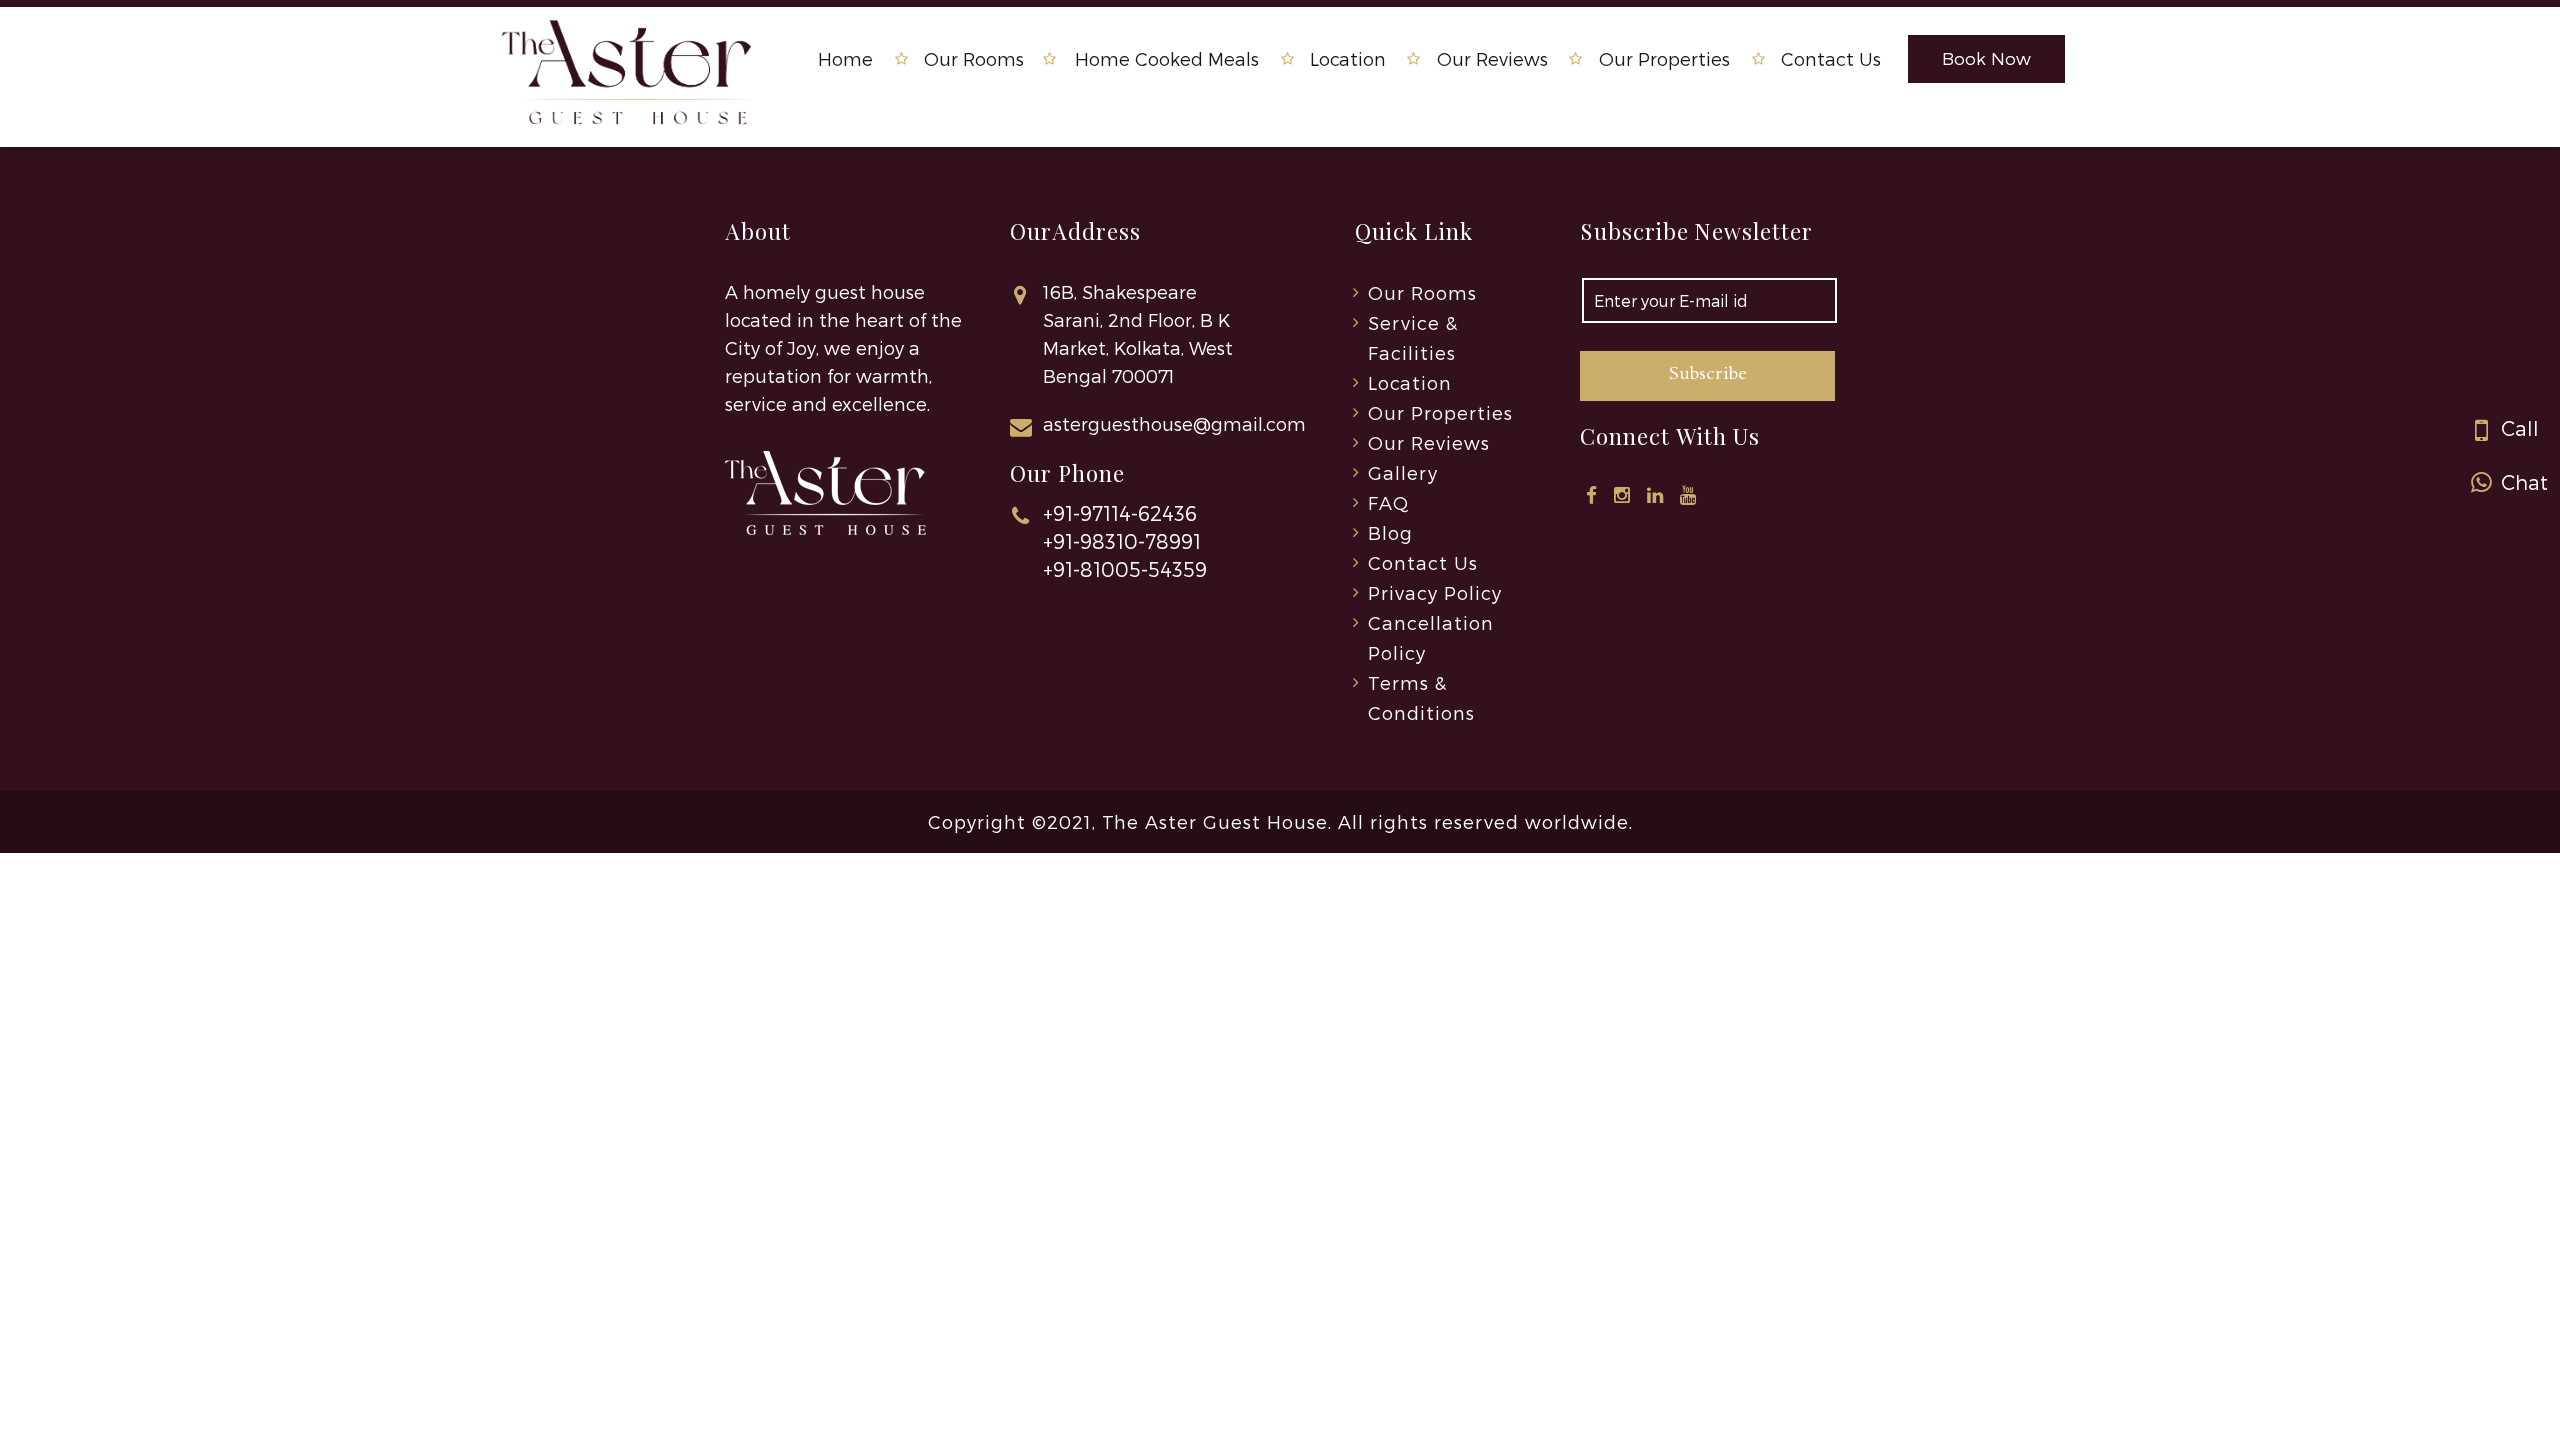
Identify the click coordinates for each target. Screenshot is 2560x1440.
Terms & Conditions (1421, 697)
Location (1348, 58)
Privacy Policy (1435, 592)
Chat (2522, 482)
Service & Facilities (1413, 337)
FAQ (1388, 502)
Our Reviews (1492, 58)
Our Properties (1664, 58)
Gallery (1403, 472)
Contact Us (1831, 58)
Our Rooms (974, 58)
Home (845, 58)
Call (2517, 428)
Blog (1390, 532)
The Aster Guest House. (1217, 821)
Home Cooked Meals (1167, 58)
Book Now (1986, 58)
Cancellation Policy (1431, 637)
